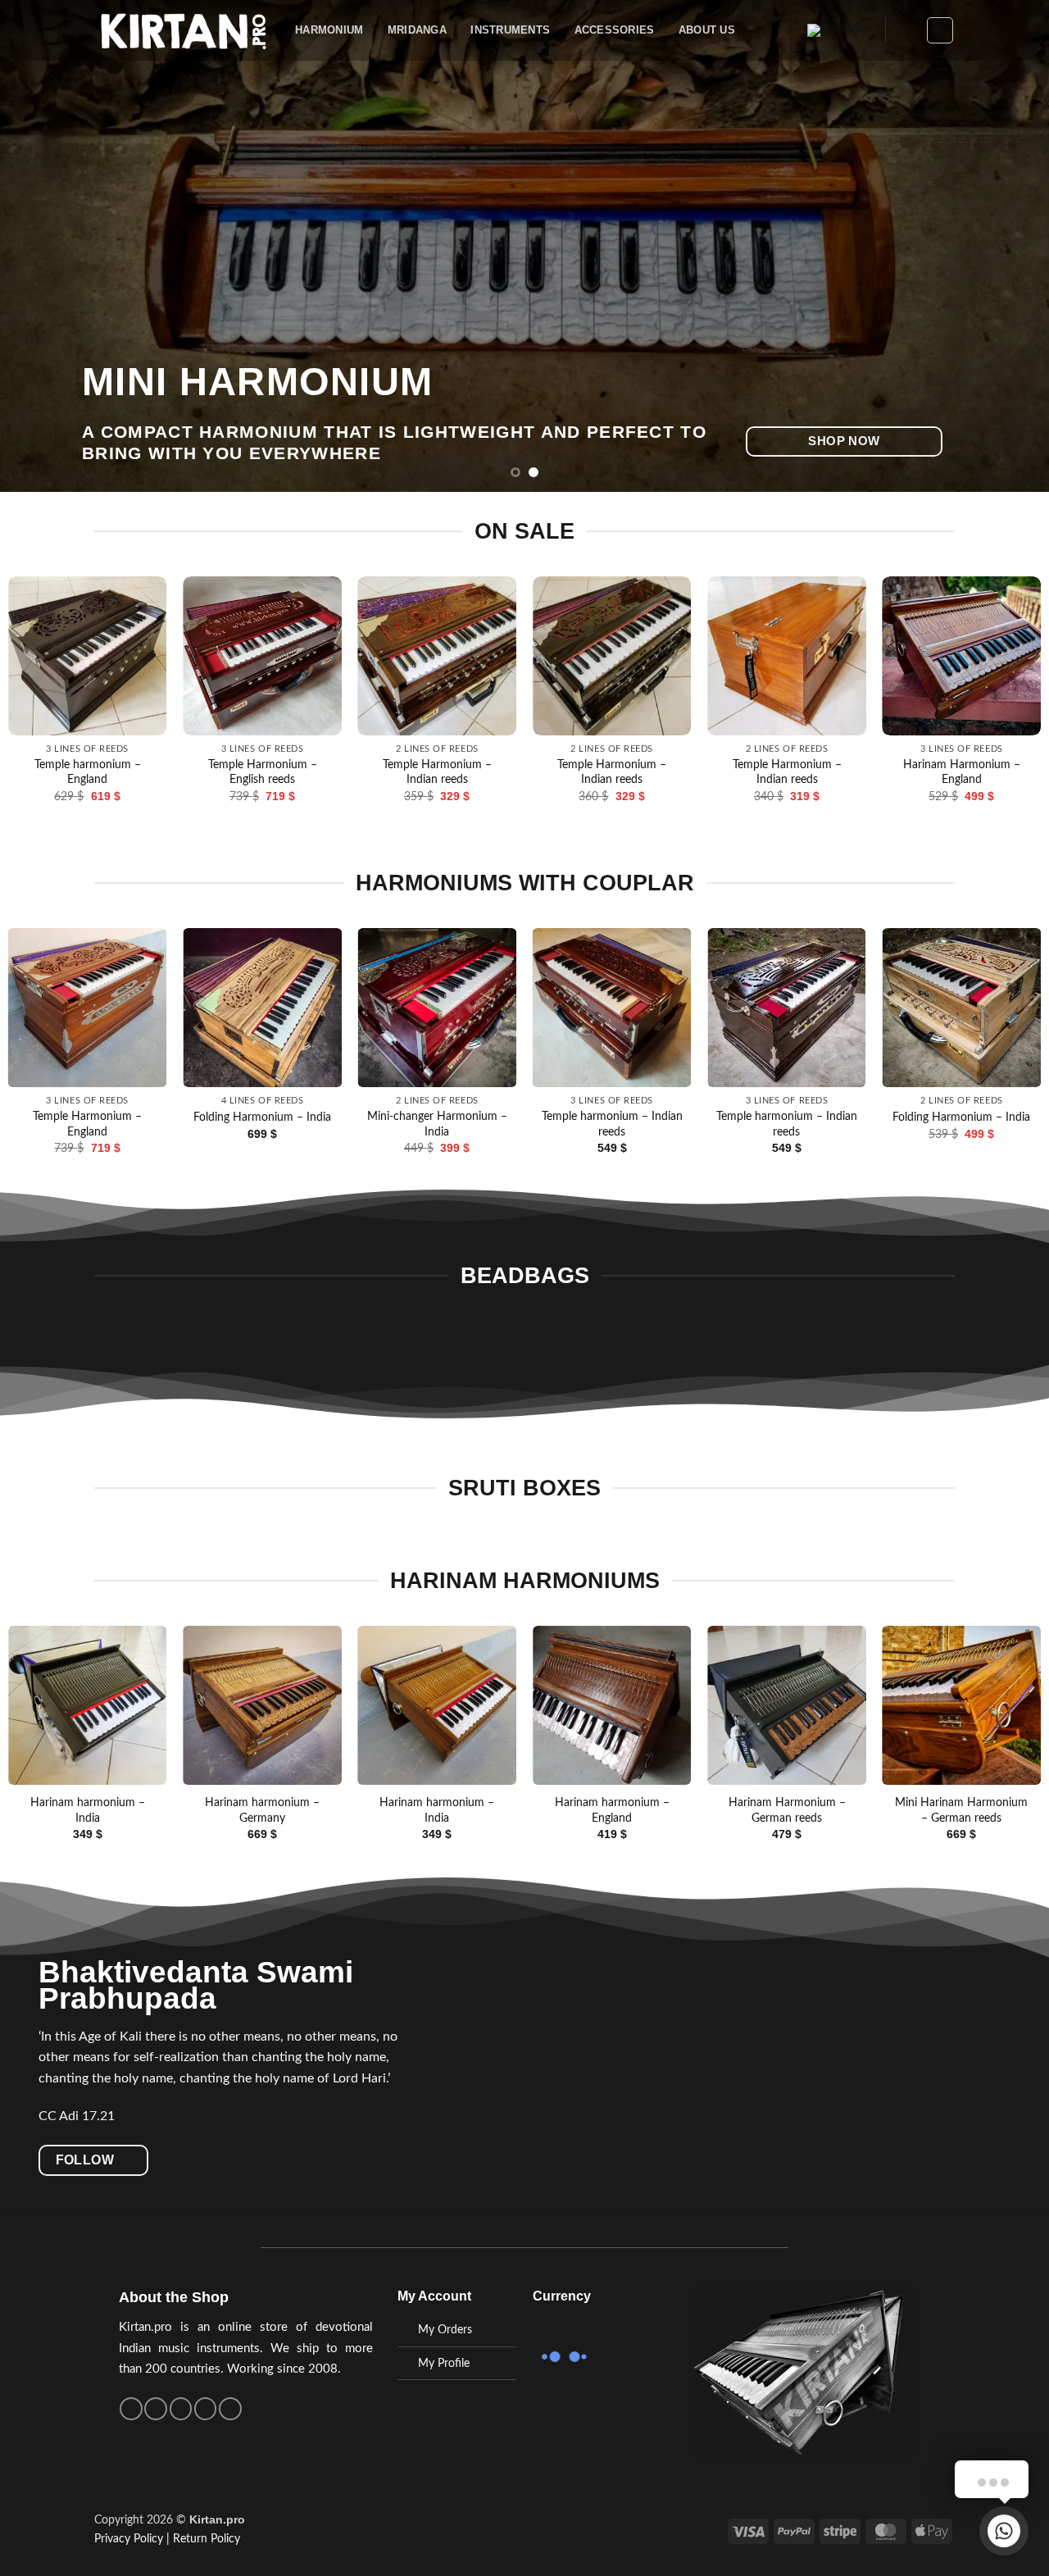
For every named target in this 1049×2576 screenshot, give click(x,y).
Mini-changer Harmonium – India (437, 1124)
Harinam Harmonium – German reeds (787, 1810)
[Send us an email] (181, 2409)
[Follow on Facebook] (131, 2409)
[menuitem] (833, 31)
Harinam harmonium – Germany (262, 1810)
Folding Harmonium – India (262, 1117)
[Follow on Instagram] (156, 2409)
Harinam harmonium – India (88, 1810)
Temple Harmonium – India (337, 765)
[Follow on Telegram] (230, 2409)
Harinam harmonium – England (612, 1810)
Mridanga (417, 30)
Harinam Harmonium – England (162, 772)
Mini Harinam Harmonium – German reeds (961, 1810)
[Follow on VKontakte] (206, 2409)
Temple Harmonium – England (512, 772)
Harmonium (329, 30)
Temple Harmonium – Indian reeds (686, 772)
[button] (906, 30)
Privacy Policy (129, 2539)
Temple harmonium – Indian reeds (612, 1124)
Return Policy (207, 2539)
